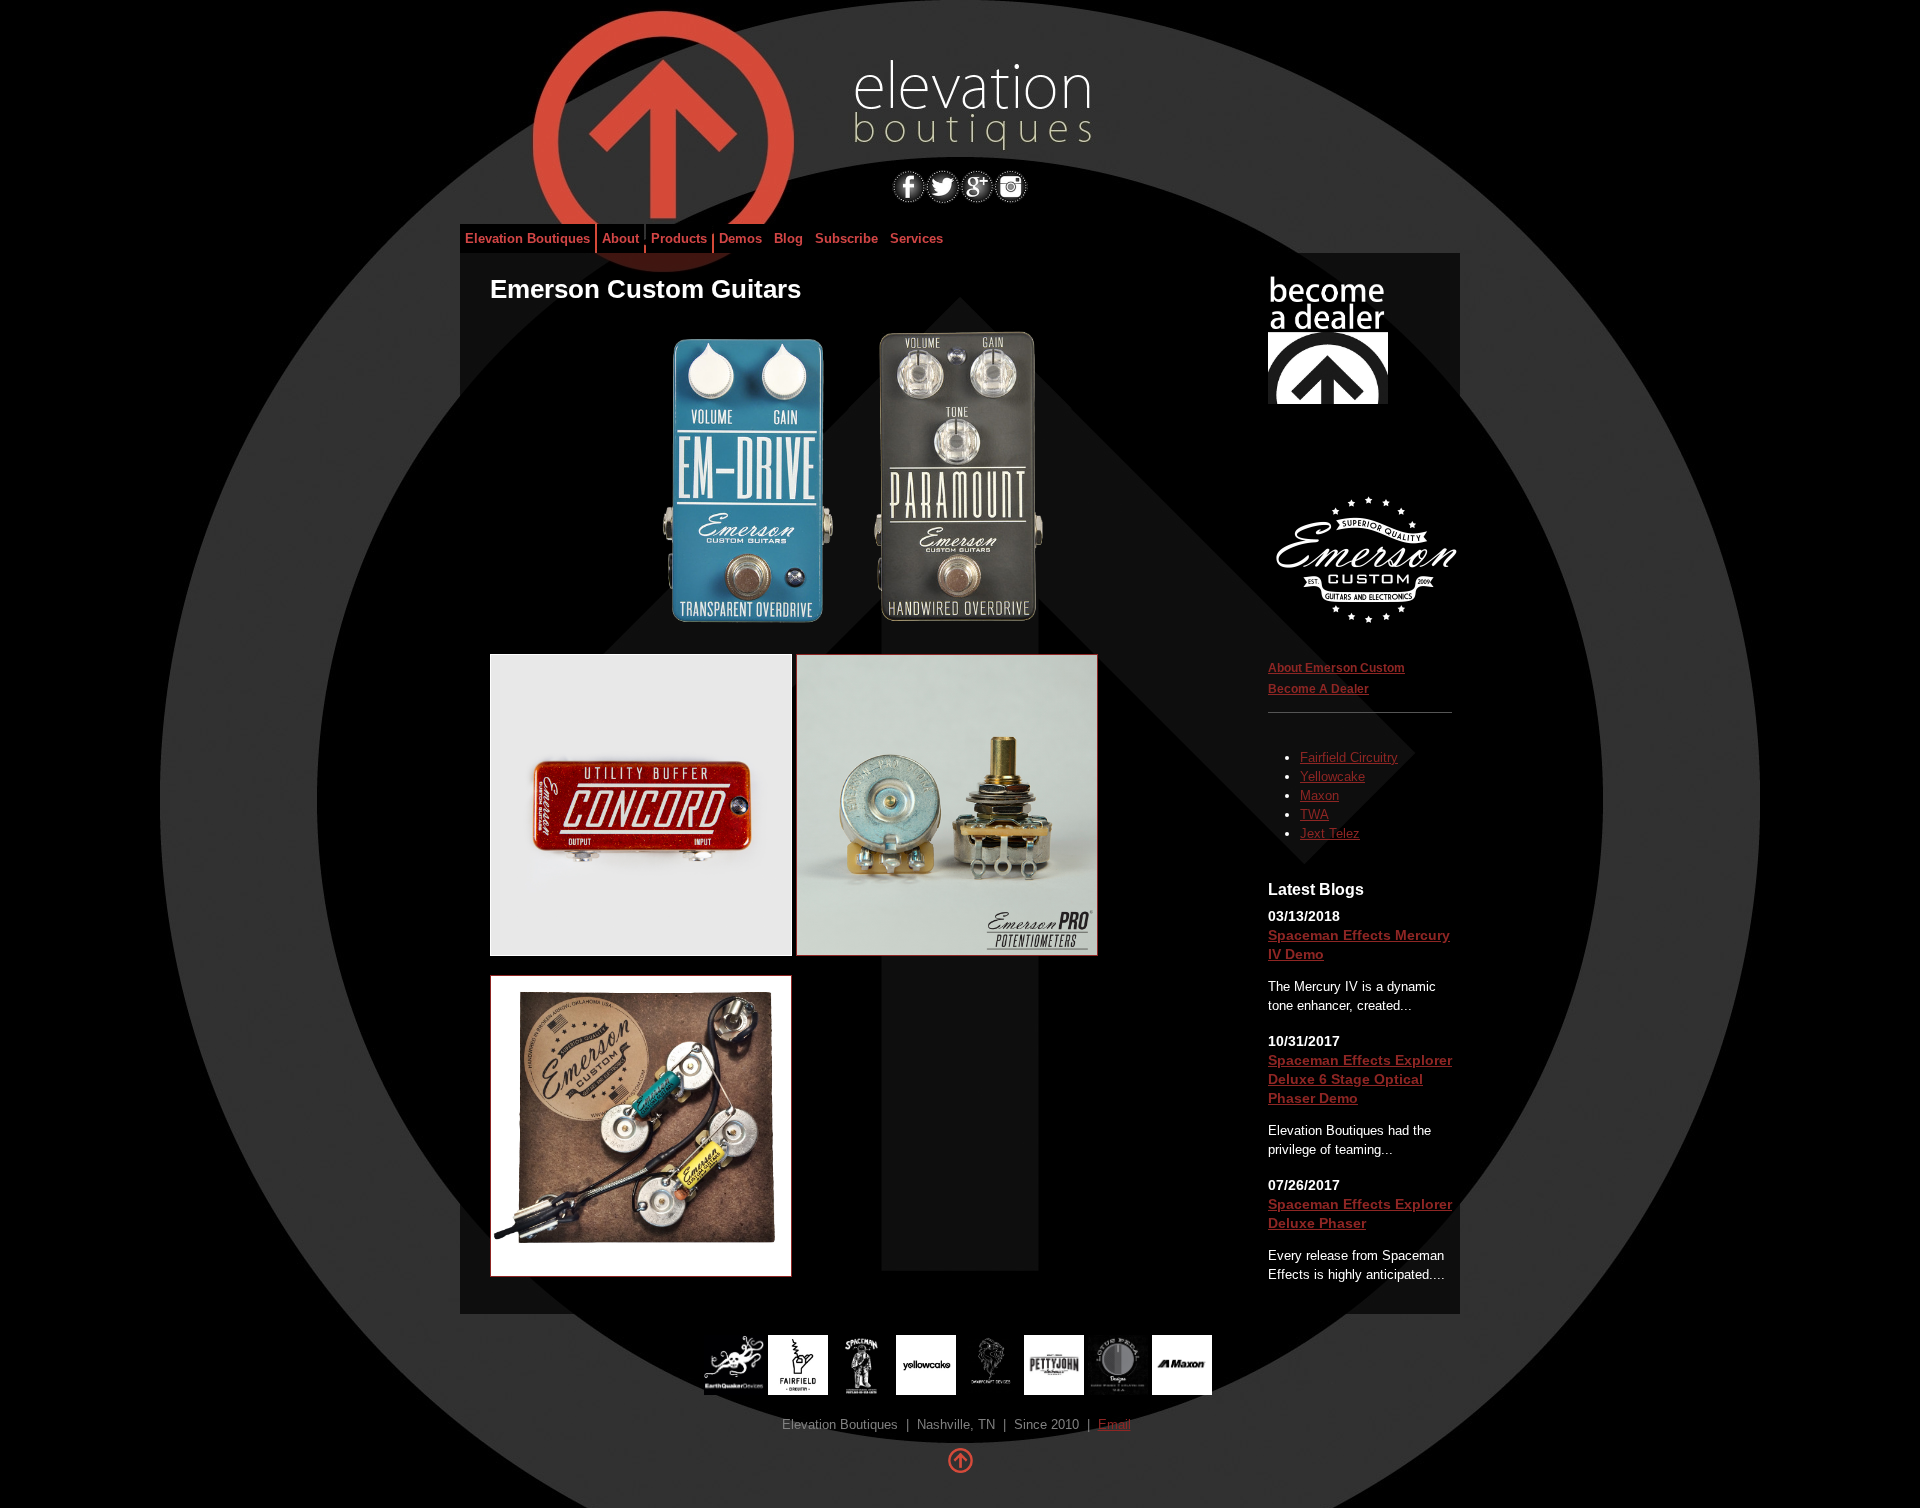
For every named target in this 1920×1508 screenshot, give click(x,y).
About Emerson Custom (1336, 668)
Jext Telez (1330, 833)
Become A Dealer (1318, 689)
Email (1114, 1424)
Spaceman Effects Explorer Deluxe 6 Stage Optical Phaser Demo (1360, 1079)
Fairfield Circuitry (1349, 757)
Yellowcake (1332, 776)
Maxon (1319, 795)
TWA (1314, 814)
